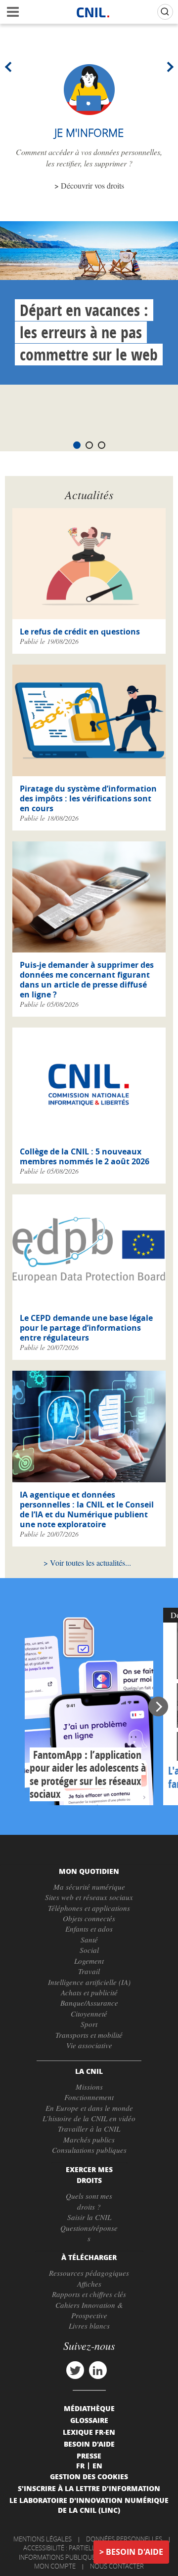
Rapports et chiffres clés (89, 2294)
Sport (89, 2024)
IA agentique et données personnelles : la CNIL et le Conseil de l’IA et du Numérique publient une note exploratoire (87, 1509)
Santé (89, 1940)
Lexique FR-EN (89, 2432)
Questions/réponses (89, 2233)
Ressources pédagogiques (89, 2273)
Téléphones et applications (89, 1908)
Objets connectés (89, 1918)
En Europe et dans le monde (89, 2108)
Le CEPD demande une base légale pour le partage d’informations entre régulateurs (86, 1328)
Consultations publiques (89, 2150)
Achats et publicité (89, 1992)
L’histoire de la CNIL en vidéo (89, 2118)
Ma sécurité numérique (89, 1887)
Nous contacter (117, 2566)
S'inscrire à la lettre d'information (89, 2488)
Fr (80, 2465)
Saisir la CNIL (89, 2217)
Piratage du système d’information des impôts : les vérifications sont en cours (88, 798)
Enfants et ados (89, 1929)
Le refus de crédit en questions (80, 632)
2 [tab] (89, 445)
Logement (89, 1961)
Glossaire (89, 2420)
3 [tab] (102, 445)
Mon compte (55, 2566)
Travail (89, 1971)
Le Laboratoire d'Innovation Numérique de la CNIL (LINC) (89, 2505)
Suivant (168, 67)
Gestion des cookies (89, 2476)
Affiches (89, 2284)
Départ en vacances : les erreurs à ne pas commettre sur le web (89, 332)
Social (89, 1950)
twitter (75, 2370)
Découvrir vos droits (92, 185)
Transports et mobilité (89, 2035)
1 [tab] (77, 445)
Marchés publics (89, 2140)
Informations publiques (59, 2557)
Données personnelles (124, 2539)
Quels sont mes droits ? (89, 2201)
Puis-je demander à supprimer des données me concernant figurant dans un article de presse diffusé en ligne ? (87, 980)
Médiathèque (89, 2408)
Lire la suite (89, 1706)
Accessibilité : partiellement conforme (88, 2548)
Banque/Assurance (89, 2003)
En (97, 2465)
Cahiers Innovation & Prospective (89, 2310)
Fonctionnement (89, 2097)
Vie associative (89, 2045)
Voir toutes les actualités (88, 1563)
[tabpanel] (89, 303)
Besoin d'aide (134, 2552)
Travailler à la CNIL (89, 2129)
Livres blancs (89, 2326)
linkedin (98, 2370)
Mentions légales (43, 2539)
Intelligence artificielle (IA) (89, 1982)
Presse (89, 2456)
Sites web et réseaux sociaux (89, 1897)
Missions (89, 2087)
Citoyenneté (89, 2014)
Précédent (10, 67)
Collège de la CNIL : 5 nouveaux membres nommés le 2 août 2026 (85, 1156)
